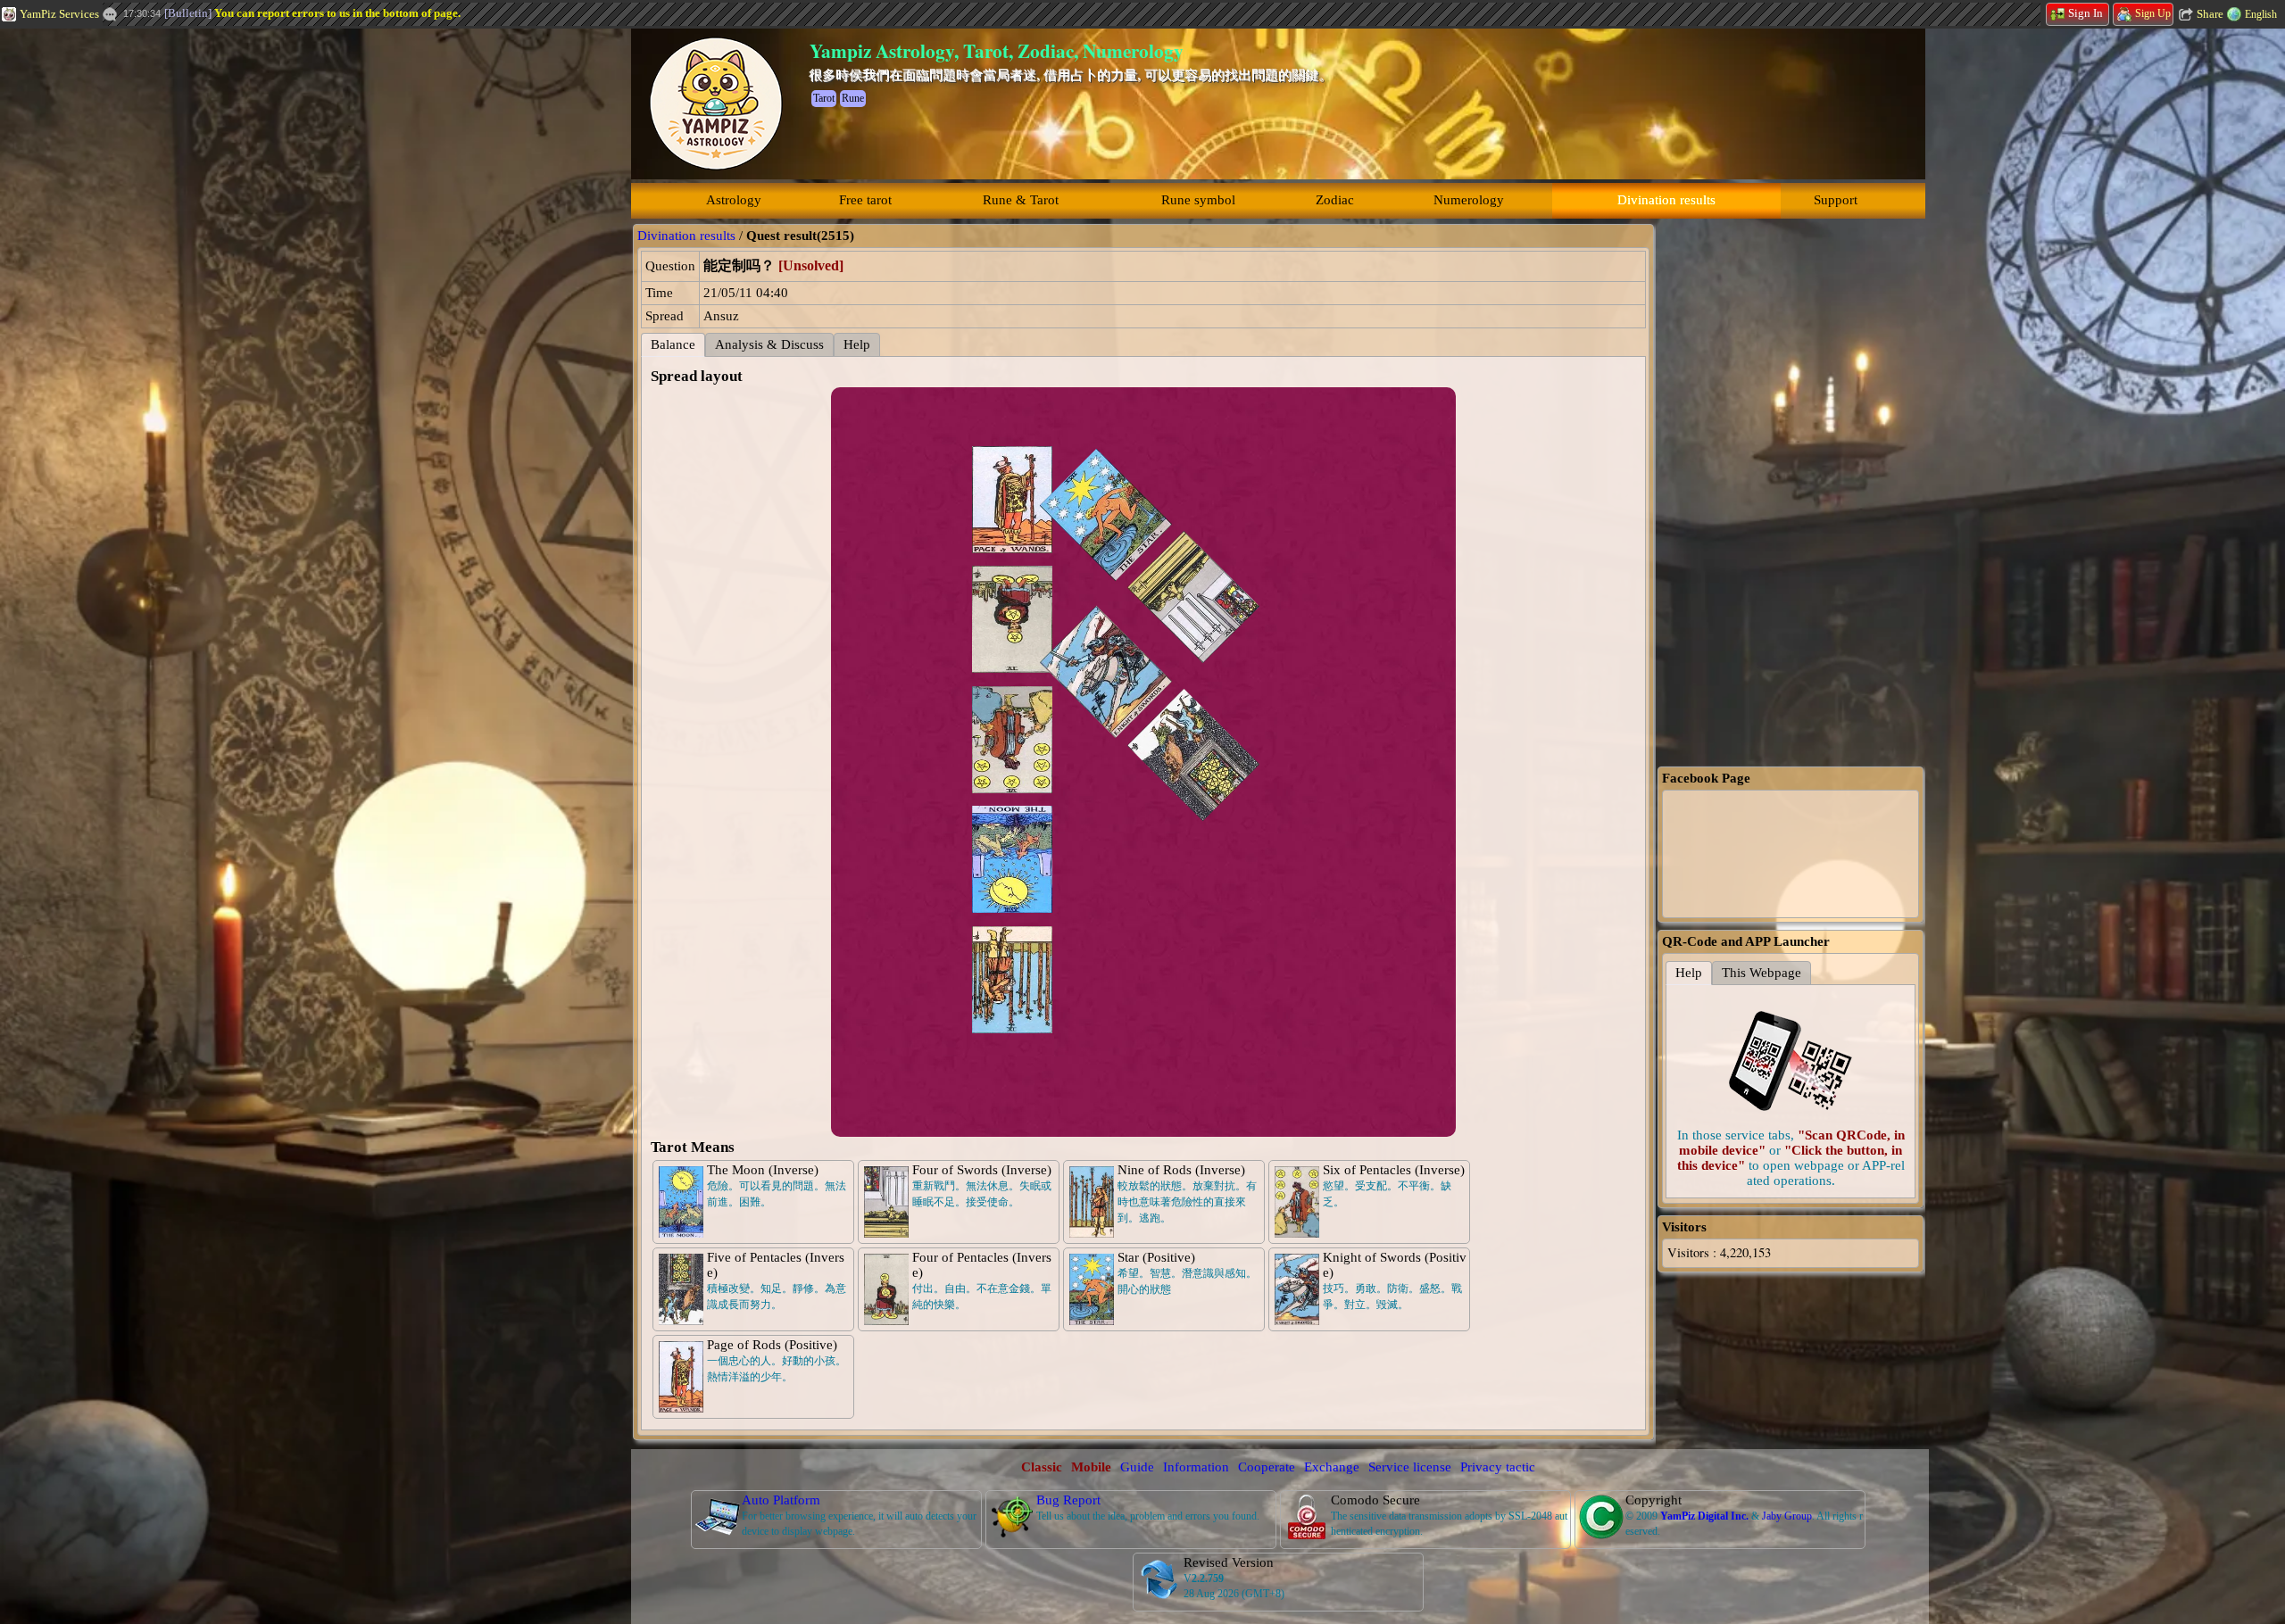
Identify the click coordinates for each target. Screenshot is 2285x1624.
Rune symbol (1198, 200)
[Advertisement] (134, 299)
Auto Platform (781, 1500)
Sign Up (2153, 13)
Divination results (1666, 200)
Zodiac (1335, 200)
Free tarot (865, 200)
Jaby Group (1787, 1516)
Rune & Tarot (1021, 200)
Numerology (1469, 200)
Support (1836, 200)
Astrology (734, 200)
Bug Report (1068, 1500)
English (2261, 14)
